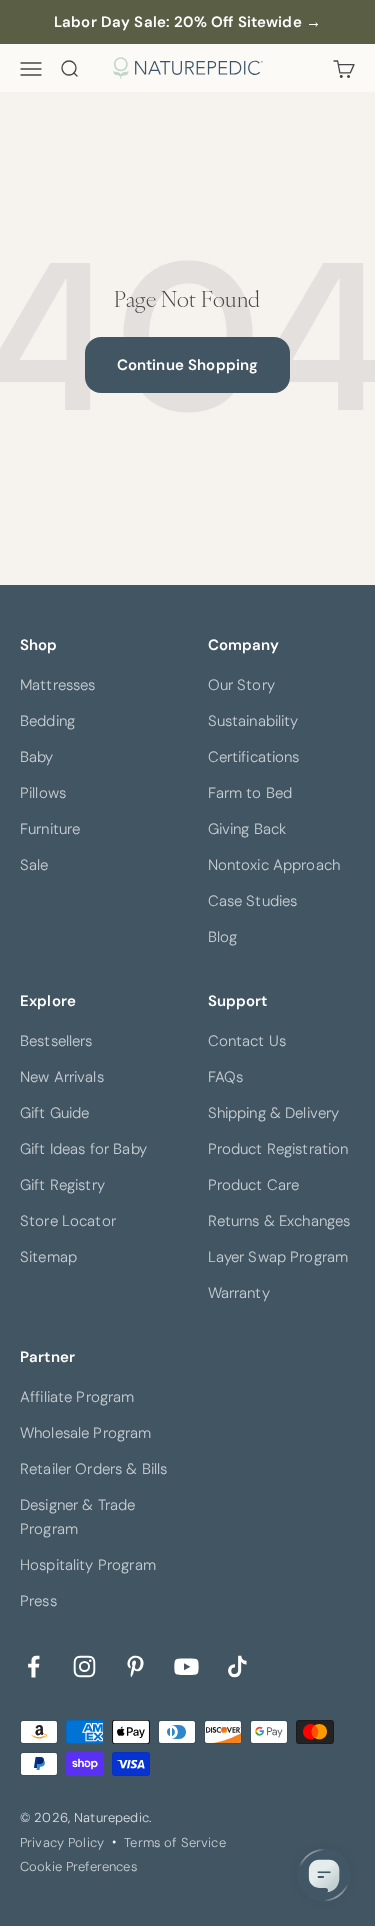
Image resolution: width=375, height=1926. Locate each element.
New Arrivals (62, 1077)
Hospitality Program (88, 1565)
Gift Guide (55, 1113)
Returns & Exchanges (279, 1221)
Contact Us (247, 1041)
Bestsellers (56, 1041)
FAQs (226, 1077)
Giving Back (247, 829)
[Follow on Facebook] (33, 1665)
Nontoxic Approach (274, 865)
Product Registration (278, 1149)
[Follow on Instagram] (84, 1665)
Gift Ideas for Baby (83, 1149)
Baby (37, 757)
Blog (223, 937)
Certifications (254, 757)
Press (38, 1601)
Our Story (241, 685)
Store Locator (68, 1221)
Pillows (43, 793)
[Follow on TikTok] (237, 1665)
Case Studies (253, 901)
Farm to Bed (250, 793)
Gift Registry (62, 1185)
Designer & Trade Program (77, 1517)
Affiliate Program (77, 1397)
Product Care (254, 1185)
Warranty (239, 1293)
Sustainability (253, 721)
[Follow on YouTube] (186, 1665)
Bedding (47, 721)
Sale (34, 865)
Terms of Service (174, 1842)
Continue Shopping (188, 365)
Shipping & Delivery (274, 1113)
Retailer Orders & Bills (93, 1469)
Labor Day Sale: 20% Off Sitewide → (187, 22)
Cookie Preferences (78, 1866)
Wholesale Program (86, 1433)
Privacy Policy (62, 1842)
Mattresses (58, 685)
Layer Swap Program (278, 1257)
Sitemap (48, 1257)
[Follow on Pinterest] (135, 1665)
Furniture (50, 829)
